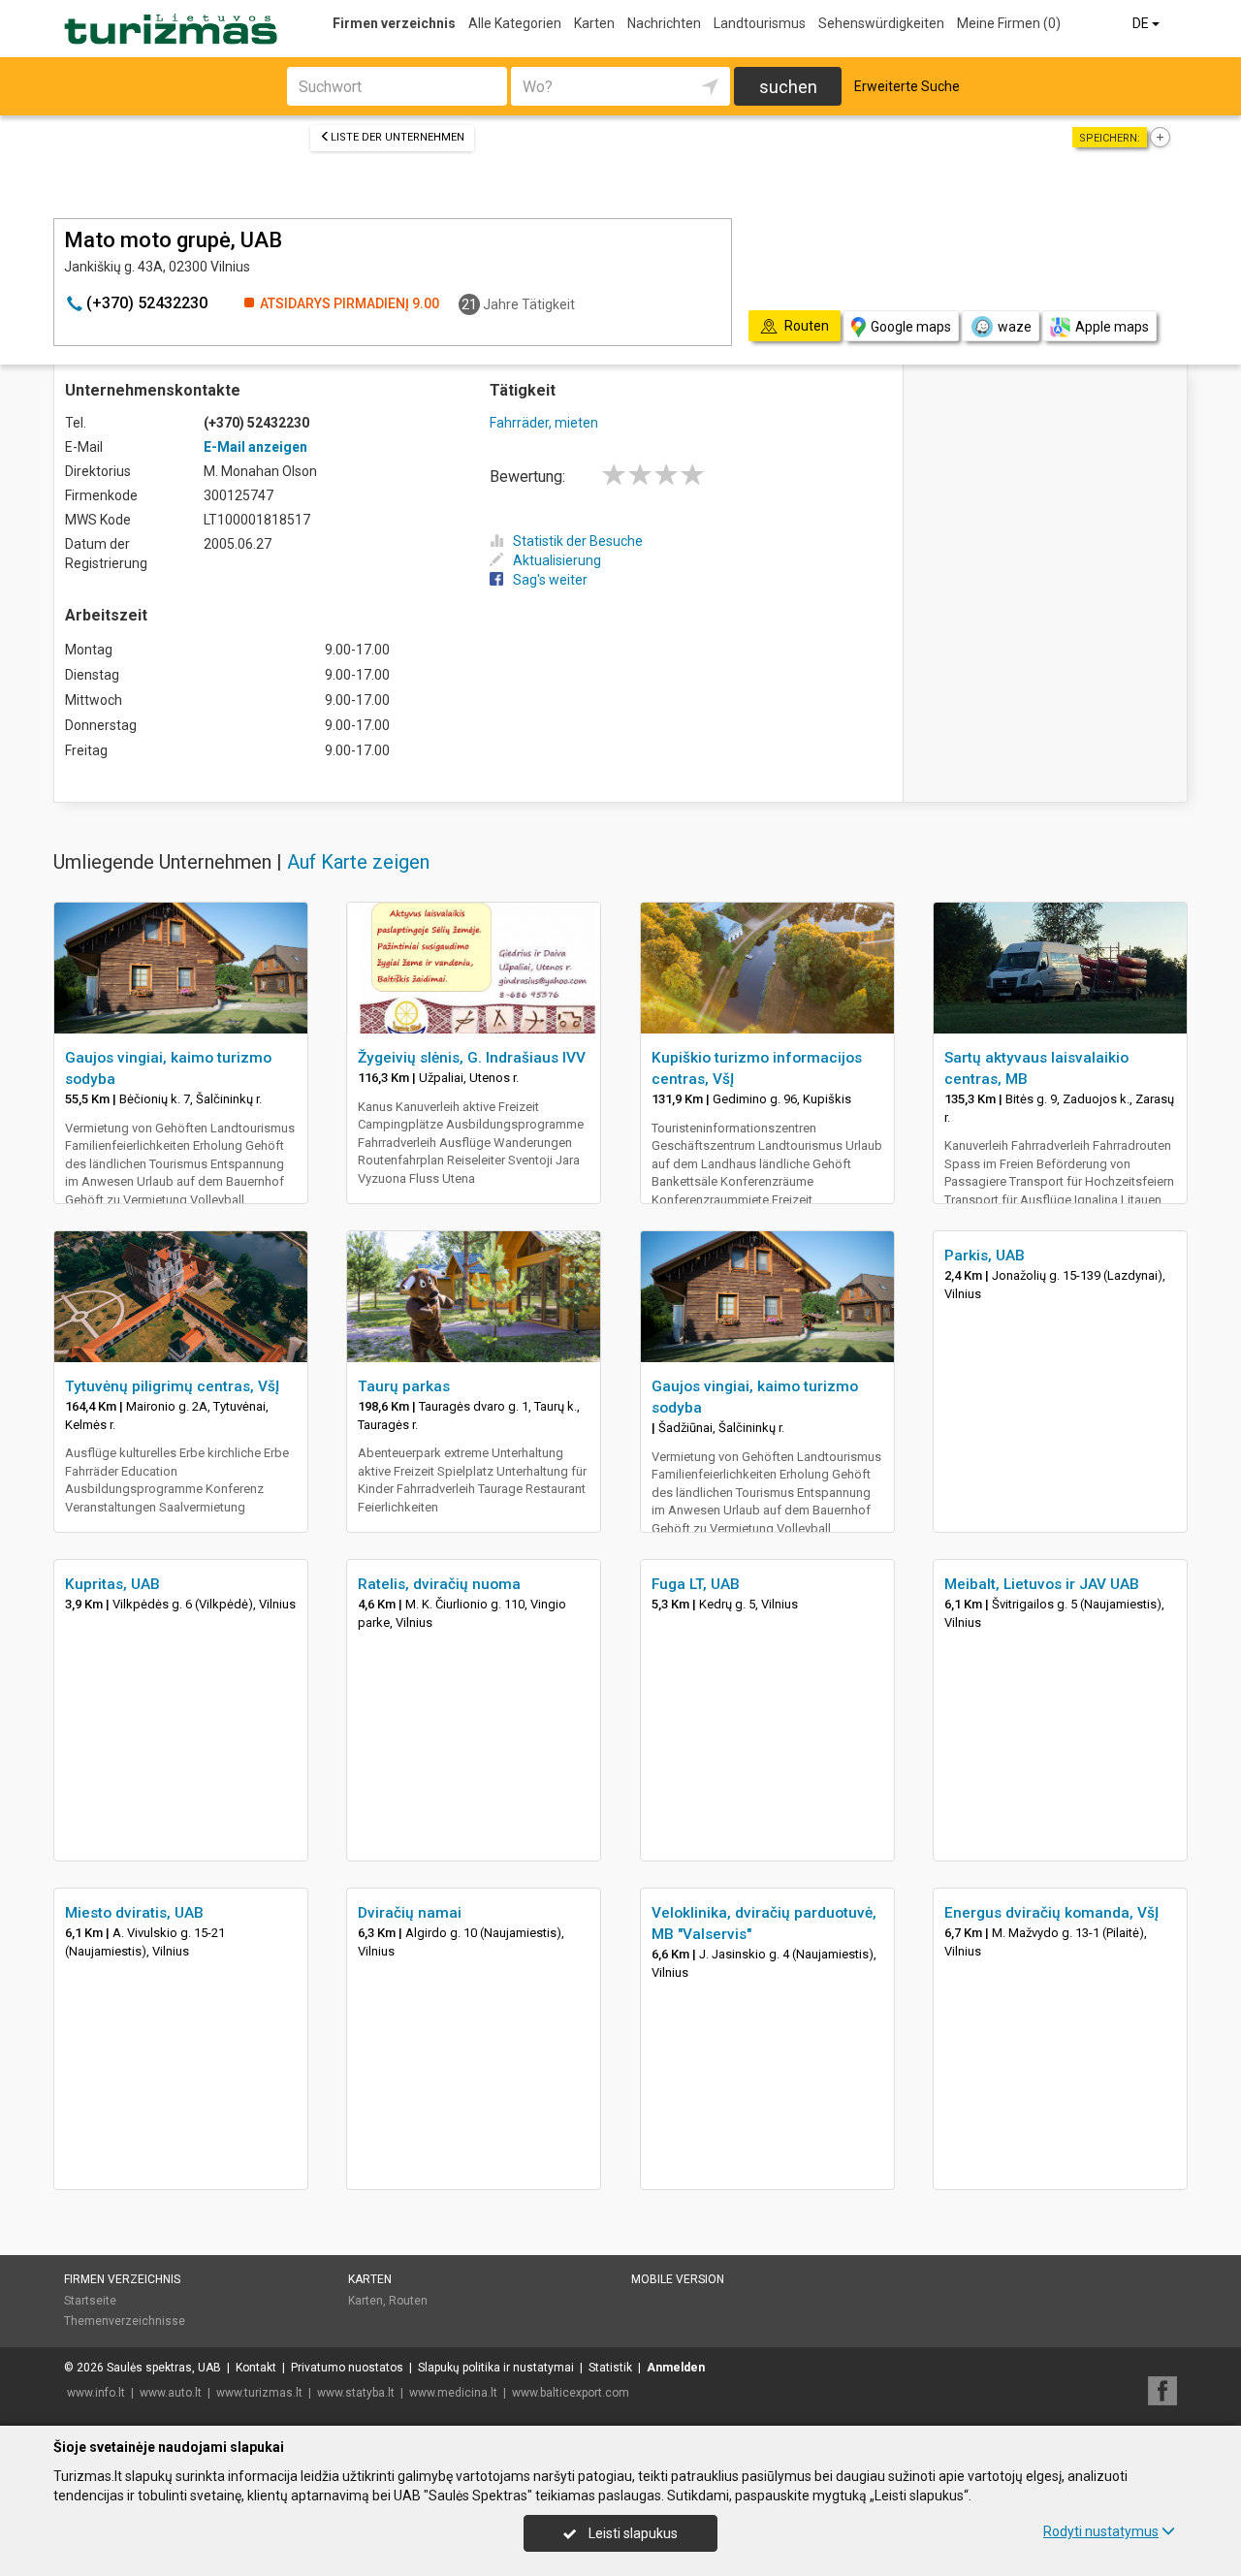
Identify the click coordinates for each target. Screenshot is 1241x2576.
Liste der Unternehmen (398, 137)
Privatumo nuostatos (347, 2368)
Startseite (90, 2301)
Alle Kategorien (515, 23)
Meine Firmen (1009, 23)
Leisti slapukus (632, 2533)
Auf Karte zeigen (358, 862)
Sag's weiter (550, 580)
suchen (788, 87)
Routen (408, 2301)
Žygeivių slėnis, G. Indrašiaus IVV (472, 1058)
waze (1015, 327)
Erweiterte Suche (907, 86)
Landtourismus (760, 23)
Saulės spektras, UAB (164, 2368)
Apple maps (1112, 327)
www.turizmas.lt (259, 2393)
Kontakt (256, 2368)
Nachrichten (664, 23)
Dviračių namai (410, 1913)
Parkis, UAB (985, 1256)
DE (1142, 23)
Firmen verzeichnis (394, 23)
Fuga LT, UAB (696, 1584)
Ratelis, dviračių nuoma (439, 1584)
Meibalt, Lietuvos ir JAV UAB (1042, 1584)
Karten (594, 23)
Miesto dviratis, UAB (134, 1913)
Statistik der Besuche (578, 541)
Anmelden (676, 2368)
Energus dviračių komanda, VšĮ (1051, 1913)
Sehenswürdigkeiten (881, 23)
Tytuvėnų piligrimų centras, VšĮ (172, 1386)
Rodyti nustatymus (1101, 2531)
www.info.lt (96, 2393)
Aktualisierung (557, 560)
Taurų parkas (404, 1386)
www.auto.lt (171, 2393)
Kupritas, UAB (112, 1584)
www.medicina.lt (453, 2393)
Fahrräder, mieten (544, 423)
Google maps (911, 327)
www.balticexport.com (571, 2393)
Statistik (610, 2368)
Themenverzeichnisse (125, 2321)
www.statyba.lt (356, 2393)
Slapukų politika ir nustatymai (496, 2368)
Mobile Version (678, 2279)
